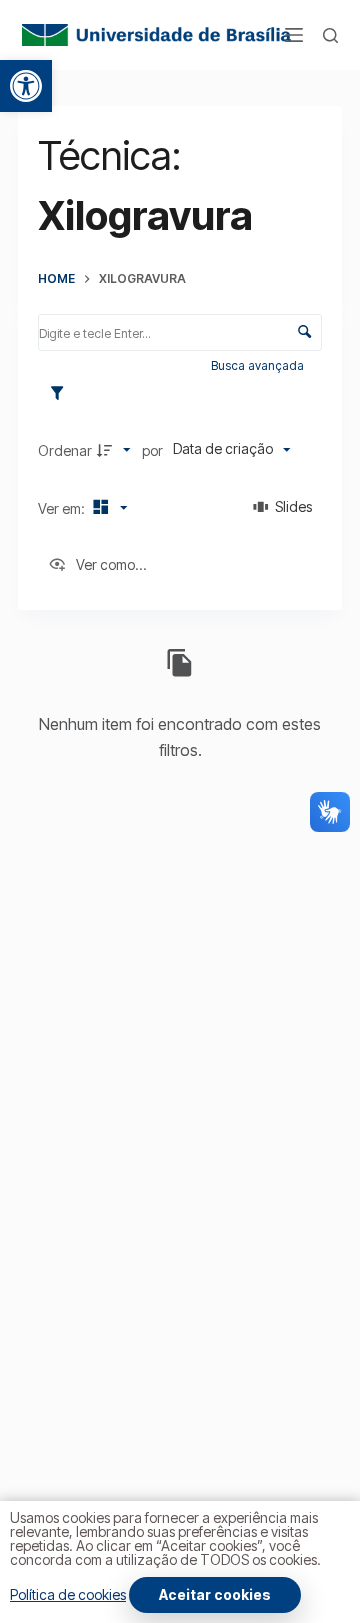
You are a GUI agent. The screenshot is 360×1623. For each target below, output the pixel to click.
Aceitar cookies (215, 1594)
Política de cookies (68, 1594)
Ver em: (63, 508)
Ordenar (65, 450)
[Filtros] (62, 394)
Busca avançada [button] (259, 365)
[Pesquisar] (330, 35)
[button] (26, 86)
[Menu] (294, 35)
